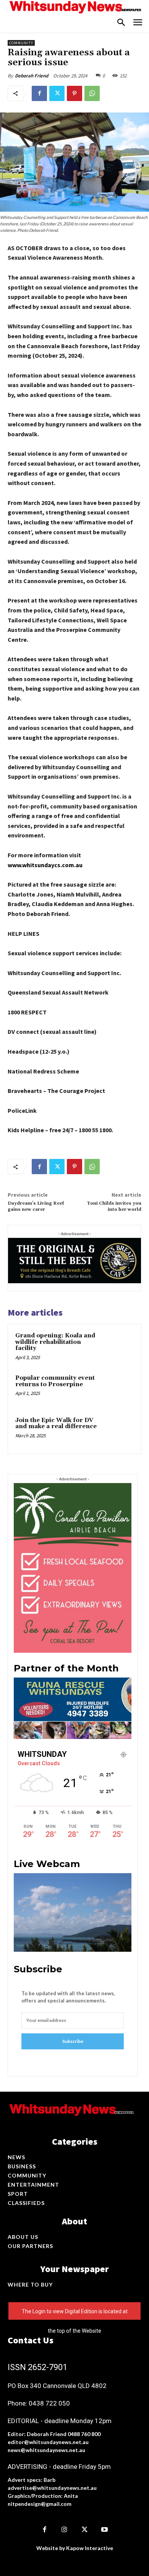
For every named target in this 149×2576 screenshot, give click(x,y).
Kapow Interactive (90, 2548)
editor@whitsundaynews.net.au (48, 2442)
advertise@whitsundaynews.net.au (52, 2488)
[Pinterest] (74, 93)
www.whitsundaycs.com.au (45, 865)
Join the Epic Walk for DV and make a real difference (56, 1424)
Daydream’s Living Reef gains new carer (36, 1206)
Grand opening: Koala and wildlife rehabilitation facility (55, 1342)
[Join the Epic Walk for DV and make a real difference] (118, 1431)
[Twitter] (57, 93)
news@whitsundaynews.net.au (46, 2450)
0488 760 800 (84, 2434)
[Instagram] (65, 2530)
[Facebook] (39, 93)
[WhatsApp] (92, 93)
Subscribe (73, 2041)
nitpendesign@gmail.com (40, 2504)
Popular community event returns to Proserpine (55, 1381)
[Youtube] (105, 2530)
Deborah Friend (32, 76)
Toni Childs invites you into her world (114, 1206)
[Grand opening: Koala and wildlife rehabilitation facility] (118, 1347)
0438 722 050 (49, 2403)
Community (21, 43)
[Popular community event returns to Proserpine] (118, 1389)
